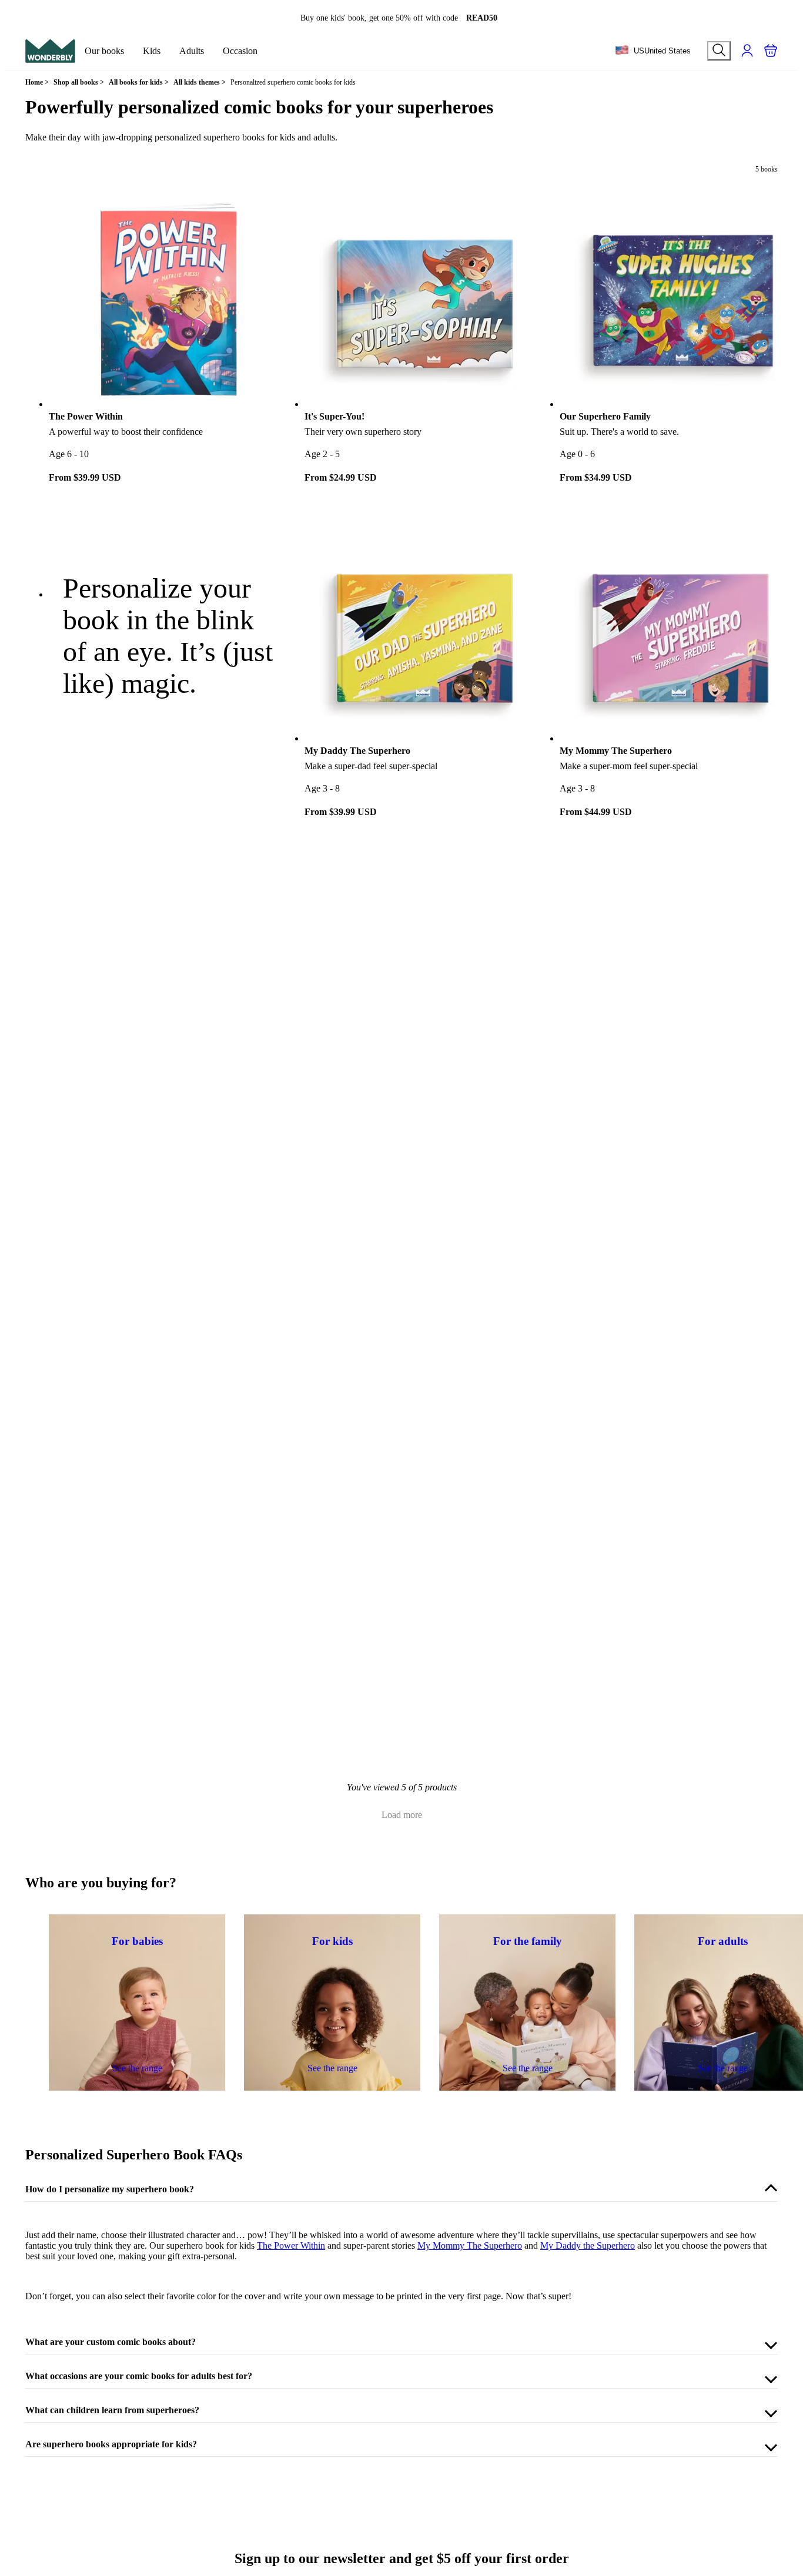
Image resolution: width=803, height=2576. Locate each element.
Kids (152, 51)
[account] (747, 51)
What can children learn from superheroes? (112, 2410)
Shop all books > (79, 82)
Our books (104, 51)
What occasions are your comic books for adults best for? (139, 2376)
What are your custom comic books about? (111, 2342)
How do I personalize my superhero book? (110, 2189)
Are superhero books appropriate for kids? (111, 2444)
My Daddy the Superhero (588, 2245)
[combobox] (653, 51)
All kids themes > (200, 82)
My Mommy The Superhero (470, 2245)
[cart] (771, 51)
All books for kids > (139, 82)
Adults (192, 51)
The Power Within (291, 2245)
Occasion (240, 51)
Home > (37, 82)
